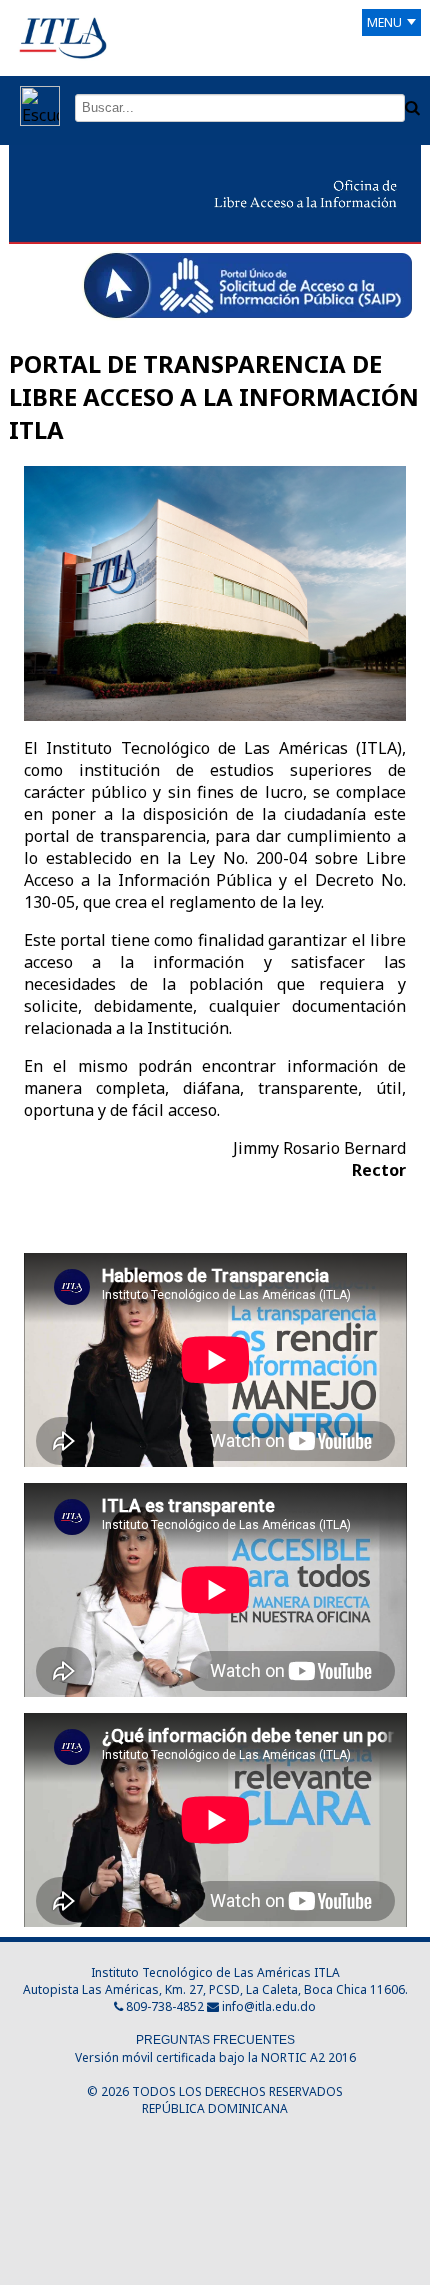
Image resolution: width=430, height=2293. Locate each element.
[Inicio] (63, 37)
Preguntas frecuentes (215, 2040)
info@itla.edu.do (269, 2006)
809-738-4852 (163, 2006)
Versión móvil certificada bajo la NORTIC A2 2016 (215, 2057)
